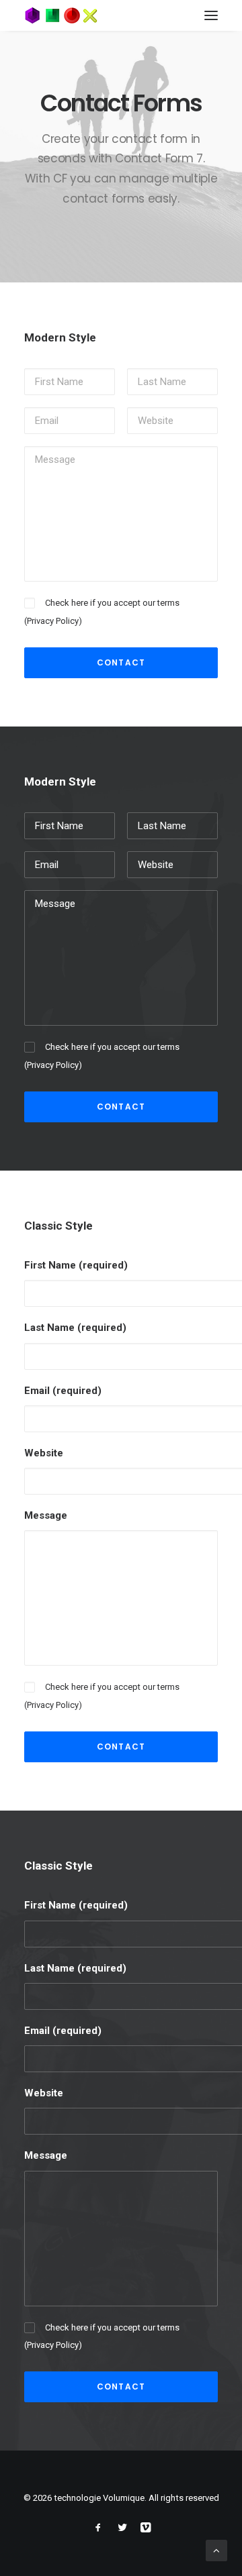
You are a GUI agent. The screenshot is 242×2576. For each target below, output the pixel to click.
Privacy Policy (53, 621)
